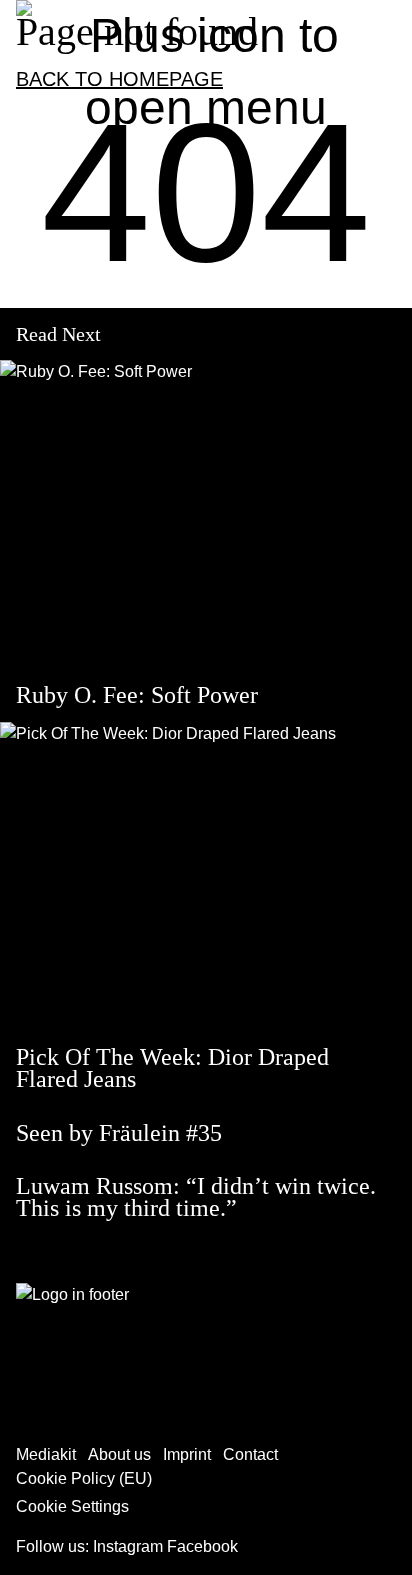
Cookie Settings (72, 1506)
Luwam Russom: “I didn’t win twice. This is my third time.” (196, 1197)
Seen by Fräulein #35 (119, 1133)
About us (119, 1454)
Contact (250, 1454)
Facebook (202, 1546)
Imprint (187, 1454)
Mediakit (46, 1454)
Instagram (128, 1546)
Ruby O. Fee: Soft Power (137, 695)
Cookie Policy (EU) (84, 1478)
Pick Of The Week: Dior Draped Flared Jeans (172, 1068)
